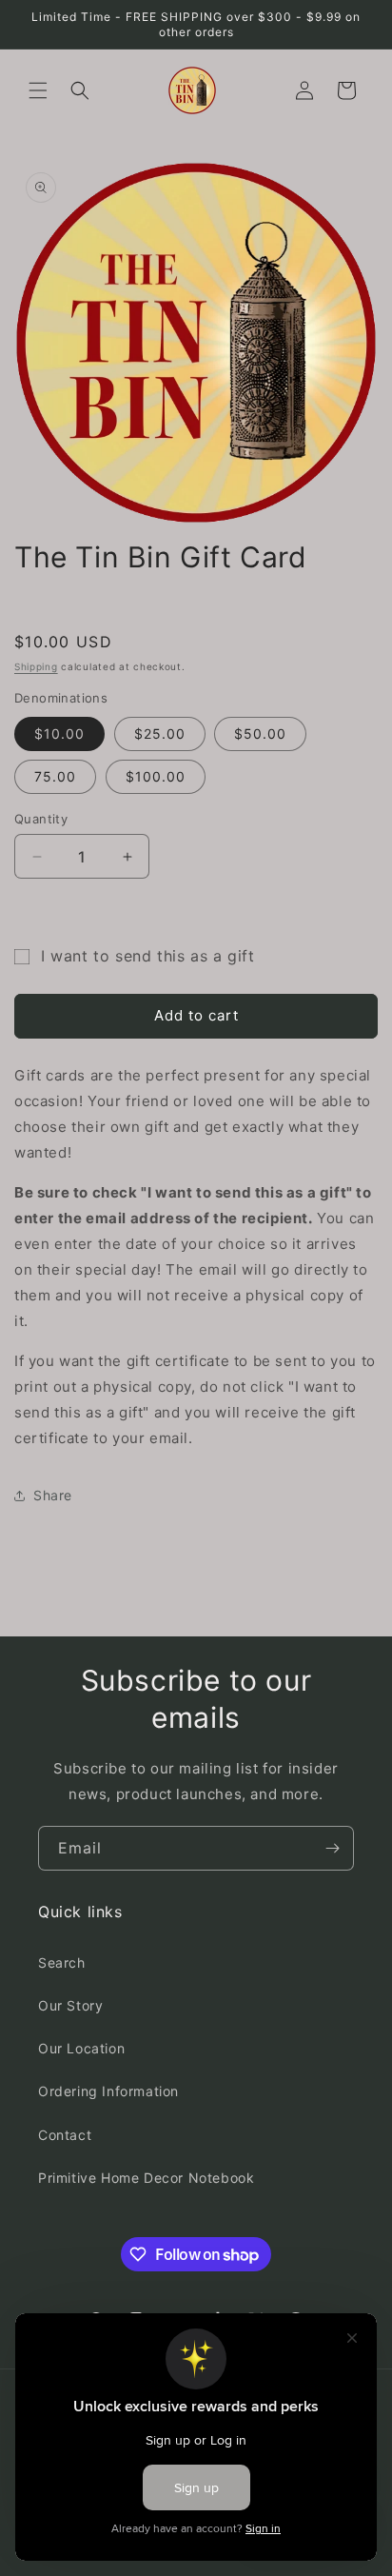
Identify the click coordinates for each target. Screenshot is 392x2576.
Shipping (36, 666)
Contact (65, 2135)
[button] (38, 90)
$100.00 (156, 776)
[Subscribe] (332, 1848)
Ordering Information (108, 2091)
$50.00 (260, 733)
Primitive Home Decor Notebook (146, 2178)
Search (62, 1962)
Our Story (70, 2005)
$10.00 (59, 733)
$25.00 (160, 733)
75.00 (55, 776)
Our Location (81, 2048)
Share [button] (53, 1495)
